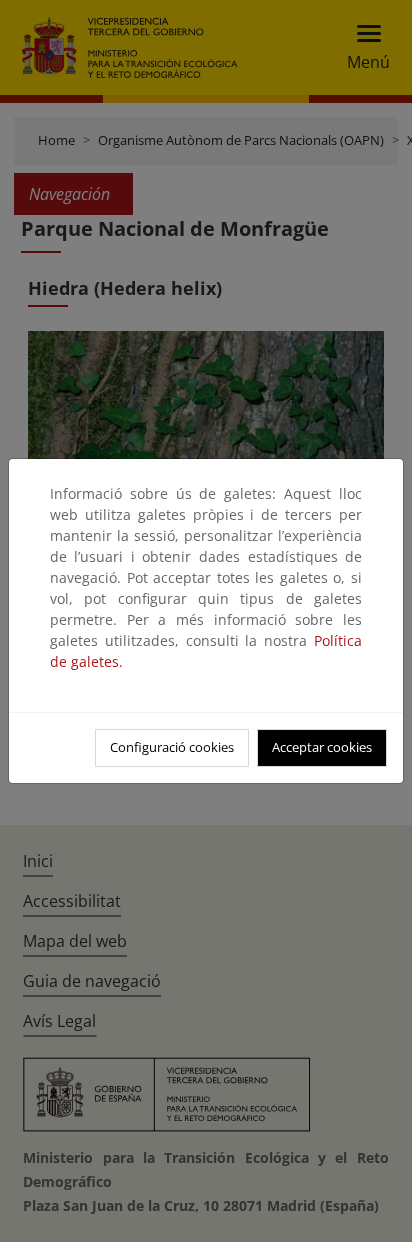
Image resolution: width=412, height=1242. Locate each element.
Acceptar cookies (322, 747)
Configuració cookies (172, 747)
